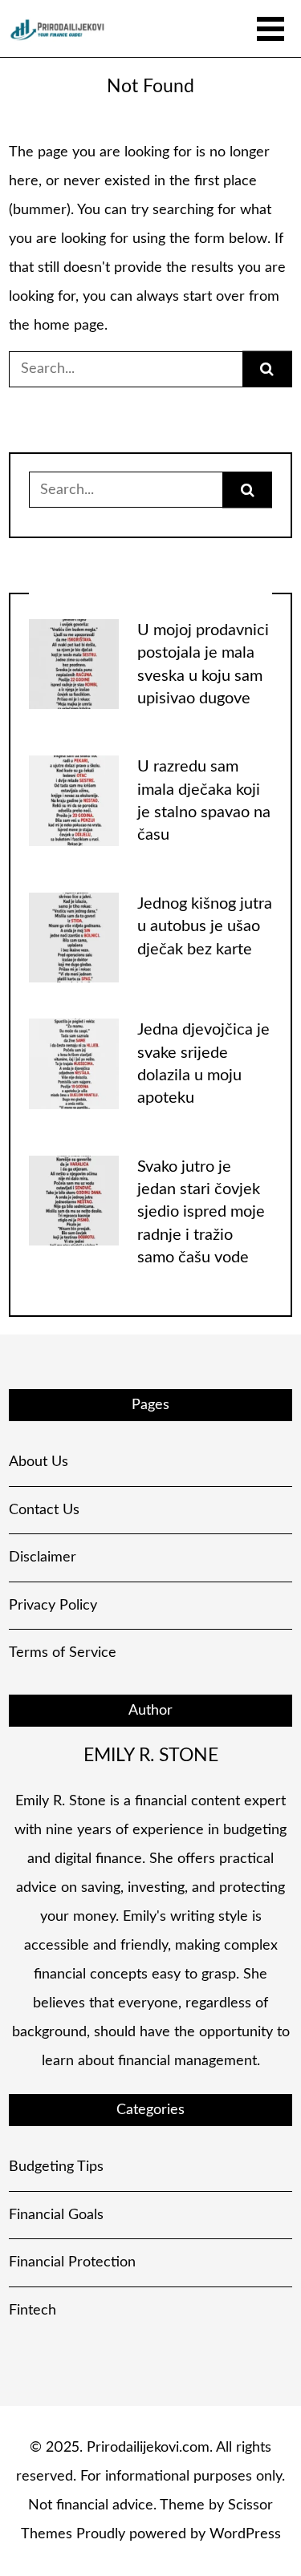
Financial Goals (56, 2215)
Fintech (33, 2311)
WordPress (245, 2534)
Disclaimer (43, 1557)
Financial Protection (72, 2262)
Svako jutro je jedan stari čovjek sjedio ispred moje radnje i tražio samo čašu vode (201, 1212)
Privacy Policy (53, 1606)
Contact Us (44, 1510)
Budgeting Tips (56, 2167)
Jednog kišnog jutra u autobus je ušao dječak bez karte (205, 927)
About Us (39, 1462)
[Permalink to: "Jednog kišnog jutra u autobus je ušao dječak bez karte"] (74, 938)
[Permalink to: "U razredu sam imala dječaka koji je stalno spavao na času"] (74, 800)
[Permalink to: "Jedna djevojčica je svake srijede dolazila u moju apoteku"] (74, 1063)
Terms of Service (63, 1653)
